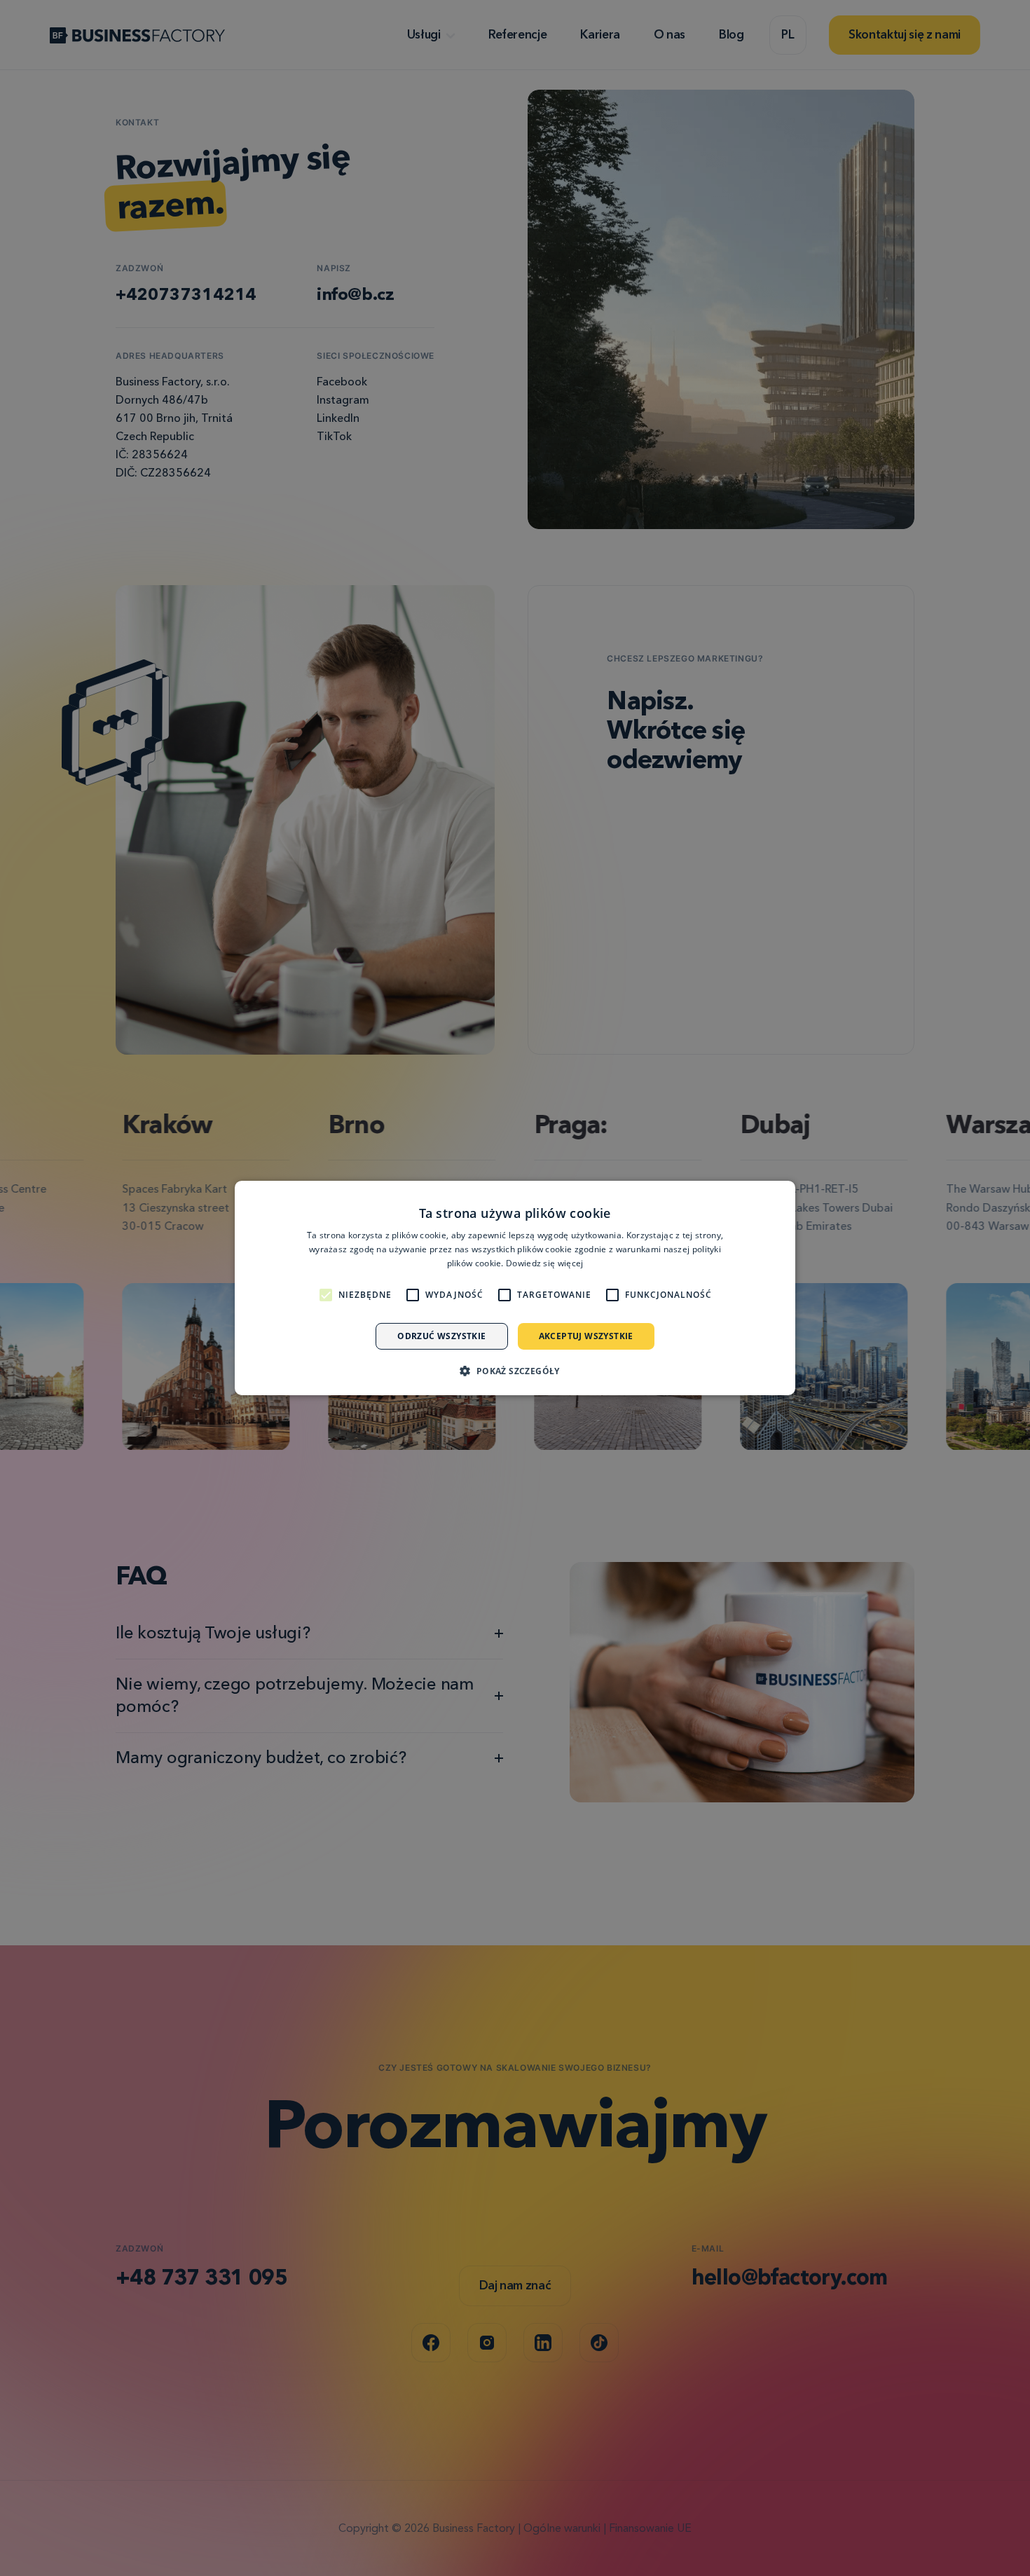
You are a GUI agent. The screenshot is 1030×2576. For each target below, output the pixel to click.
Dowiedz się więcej (544, 1263)
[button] (515, 1371)
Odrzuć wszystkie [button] (441, 1336)
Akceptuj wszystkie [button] (586, 1336)
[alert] (515, 1288)
